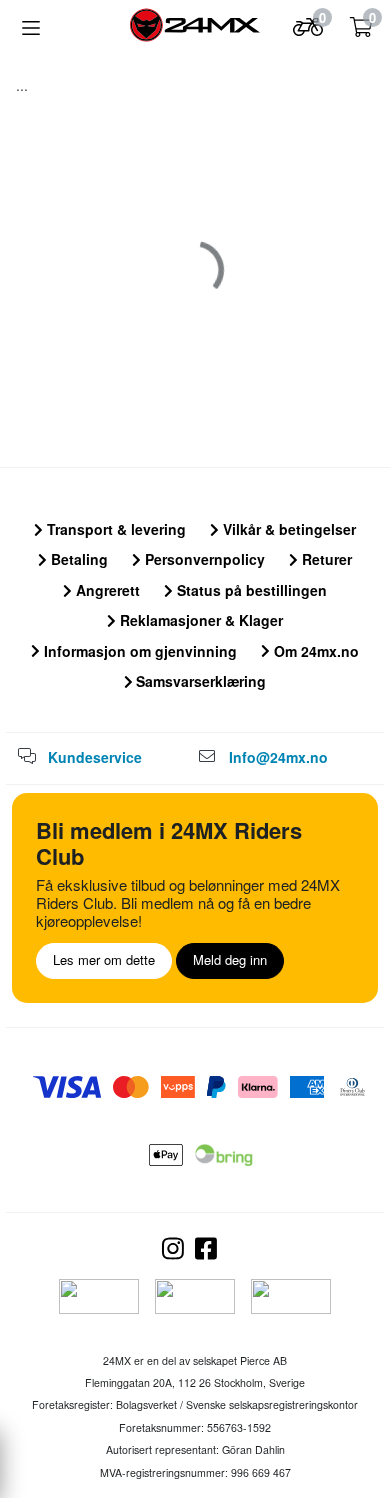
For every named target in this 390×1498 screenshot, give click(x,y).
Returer (325, 559)
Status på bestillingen (250, 590)
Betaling (77, 559)
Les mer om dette (104, 959)
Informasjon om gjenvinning (138, 651)
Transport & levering (114, 529)
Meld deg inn (230, 959)
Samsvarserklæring (199, 681)
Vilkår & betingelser (287, 529)
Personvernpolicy (203, 559)
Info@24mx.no (278, 757)
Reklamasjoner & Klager (199, 620)
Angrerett (106, 590)
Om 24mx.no (314, 651)
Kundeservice (95, 757)
